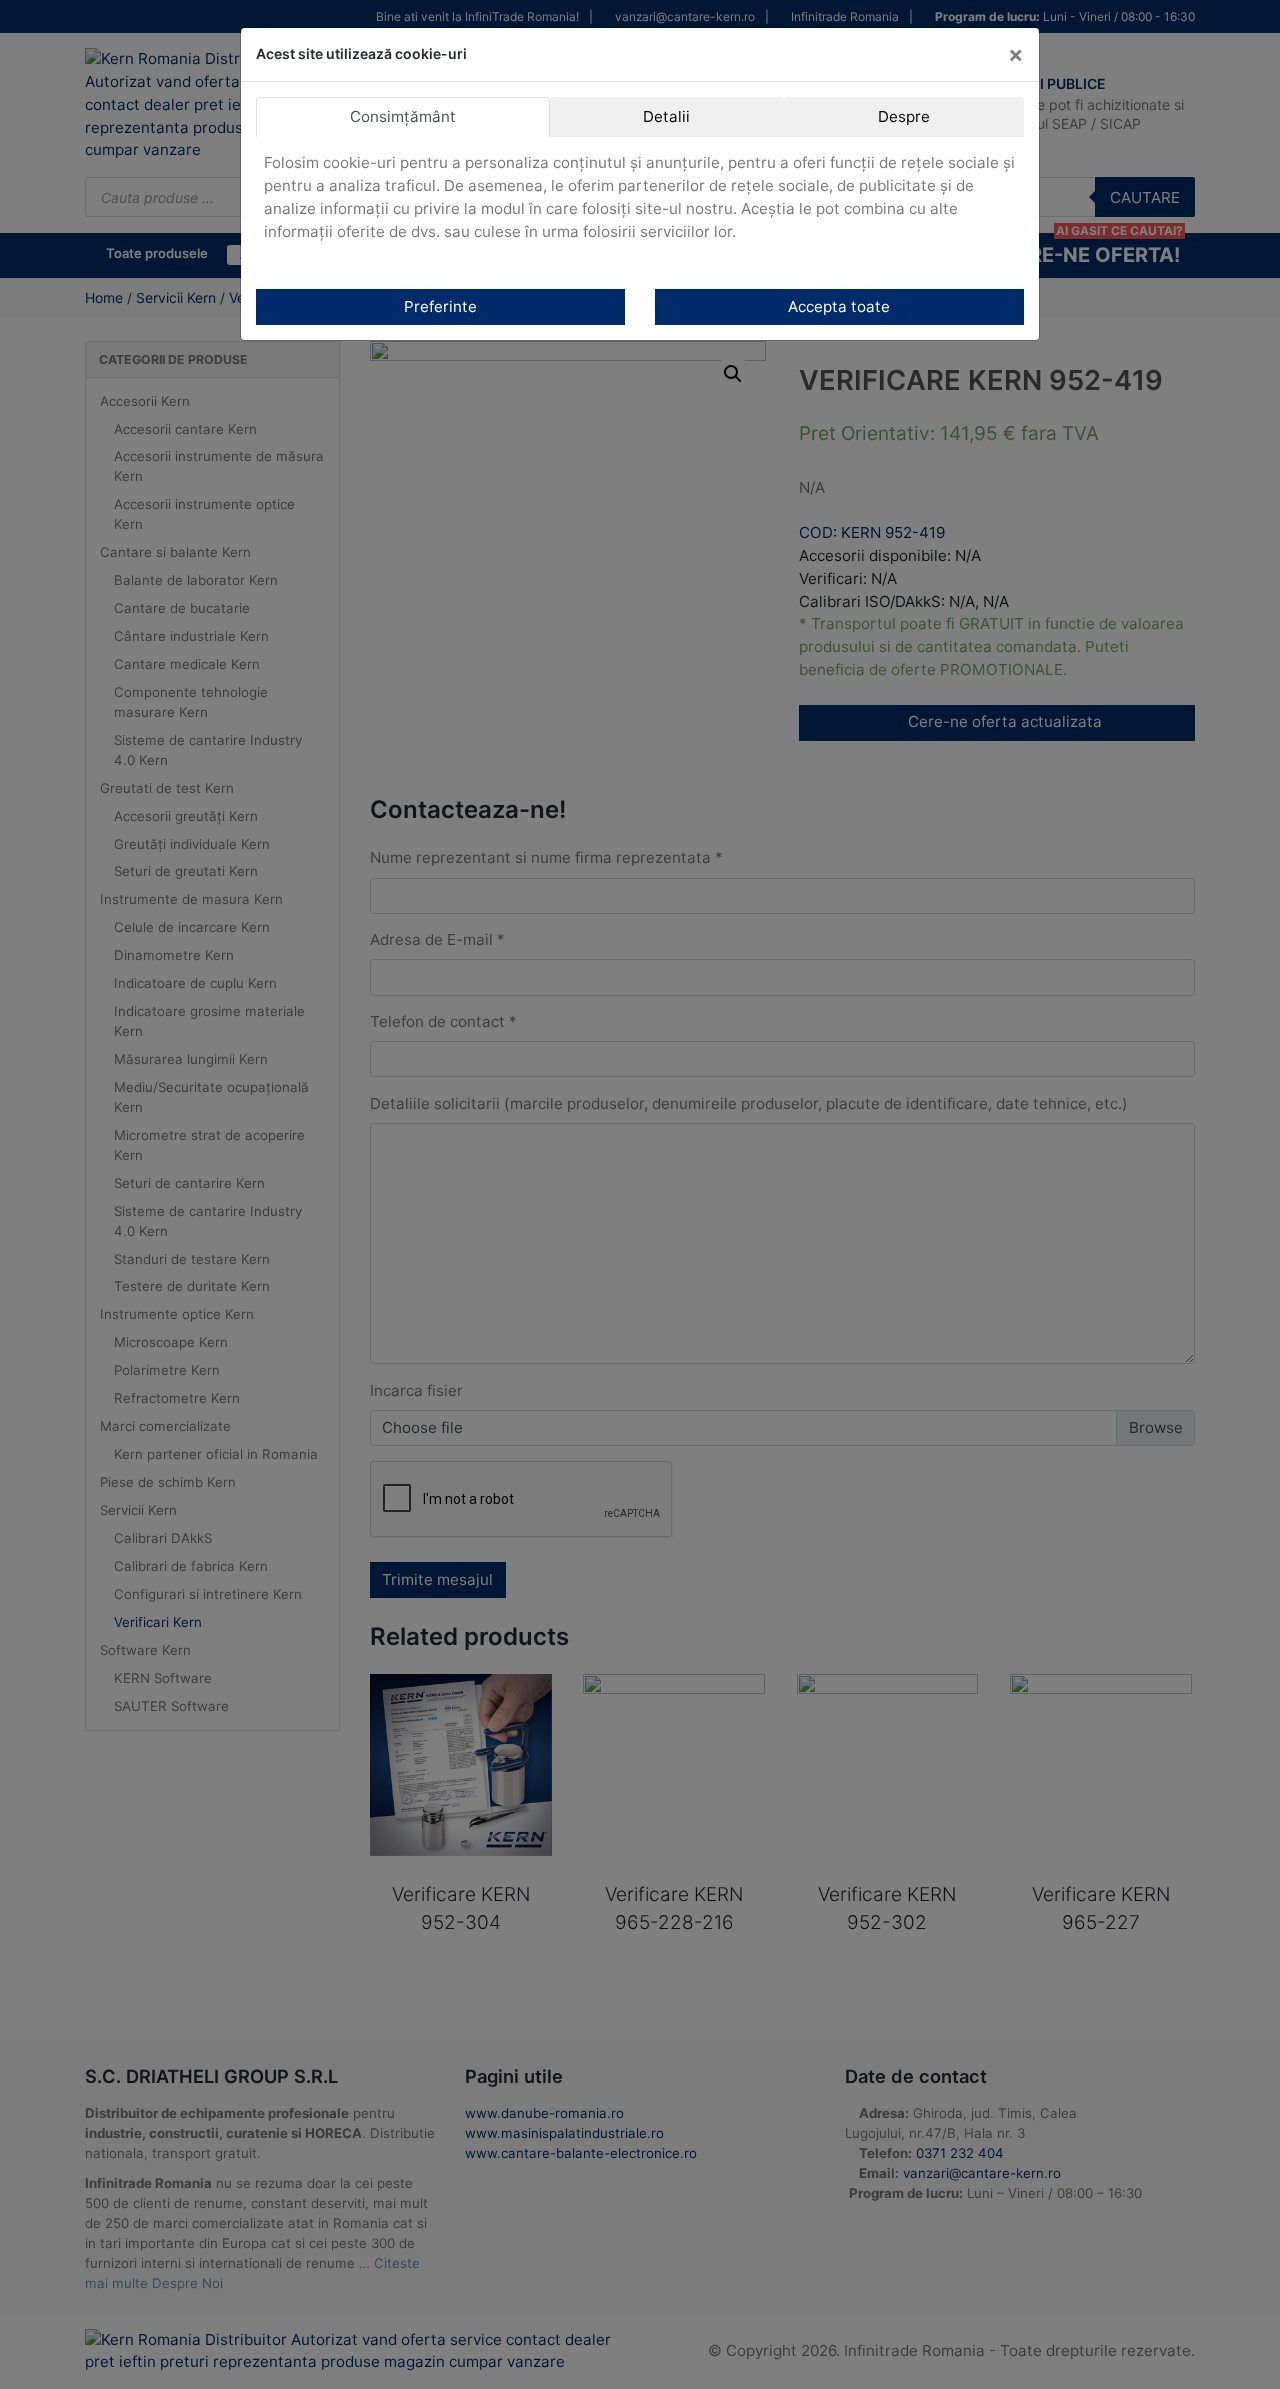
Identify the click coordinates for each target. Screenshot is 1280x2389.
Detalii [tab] (666, 116)
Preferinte (440, 306)
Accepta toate (839, 306)
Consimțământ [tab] (403, 116)
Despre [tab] (904, 116)
